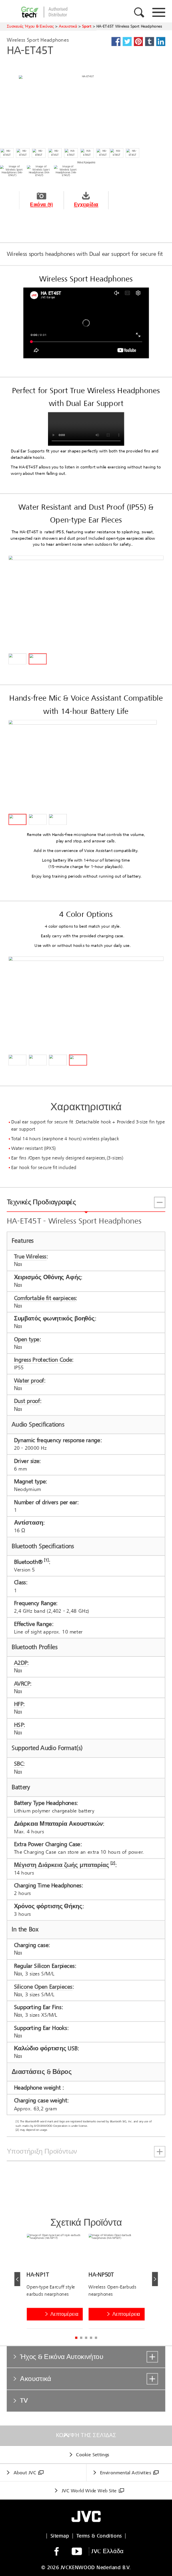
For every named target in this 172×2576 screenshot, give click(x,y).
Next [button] (155, 2279)
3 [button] (86, 2338)
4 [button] (91, 2338)
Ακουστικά (68, 26)
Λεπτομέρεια (64, 2314)
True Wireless (30, 1257)
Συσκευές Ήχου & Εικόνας (30, 26)
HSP (19, 1725)
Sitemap (60, 2536)
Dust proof (27, 1401)
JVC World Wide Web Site (89, 2491)
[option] (57, 2283)
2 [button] (81, 2338)
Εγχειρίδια (86, 205)
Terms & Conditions (99, 2536)
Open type (27, 1339)
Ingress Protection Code (43, 1360)
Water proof (29, 1380)
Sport (87, 26)
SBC (19, 1764)
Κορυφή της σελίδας (86, 2435)
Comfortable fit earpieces (45, 1298)
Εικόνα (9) (41, 205)
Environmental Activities (125, 2473)
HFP (19, 1704)
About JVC (25, 2473)
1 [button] (76, 2338)
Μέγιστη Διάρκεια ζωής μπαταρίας (62, 1865)
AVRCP (22, 1683)
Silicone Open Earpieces (43, 1986)
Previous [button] (17, 2279)
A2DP (21, 1663)
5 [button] (96, 2338)
